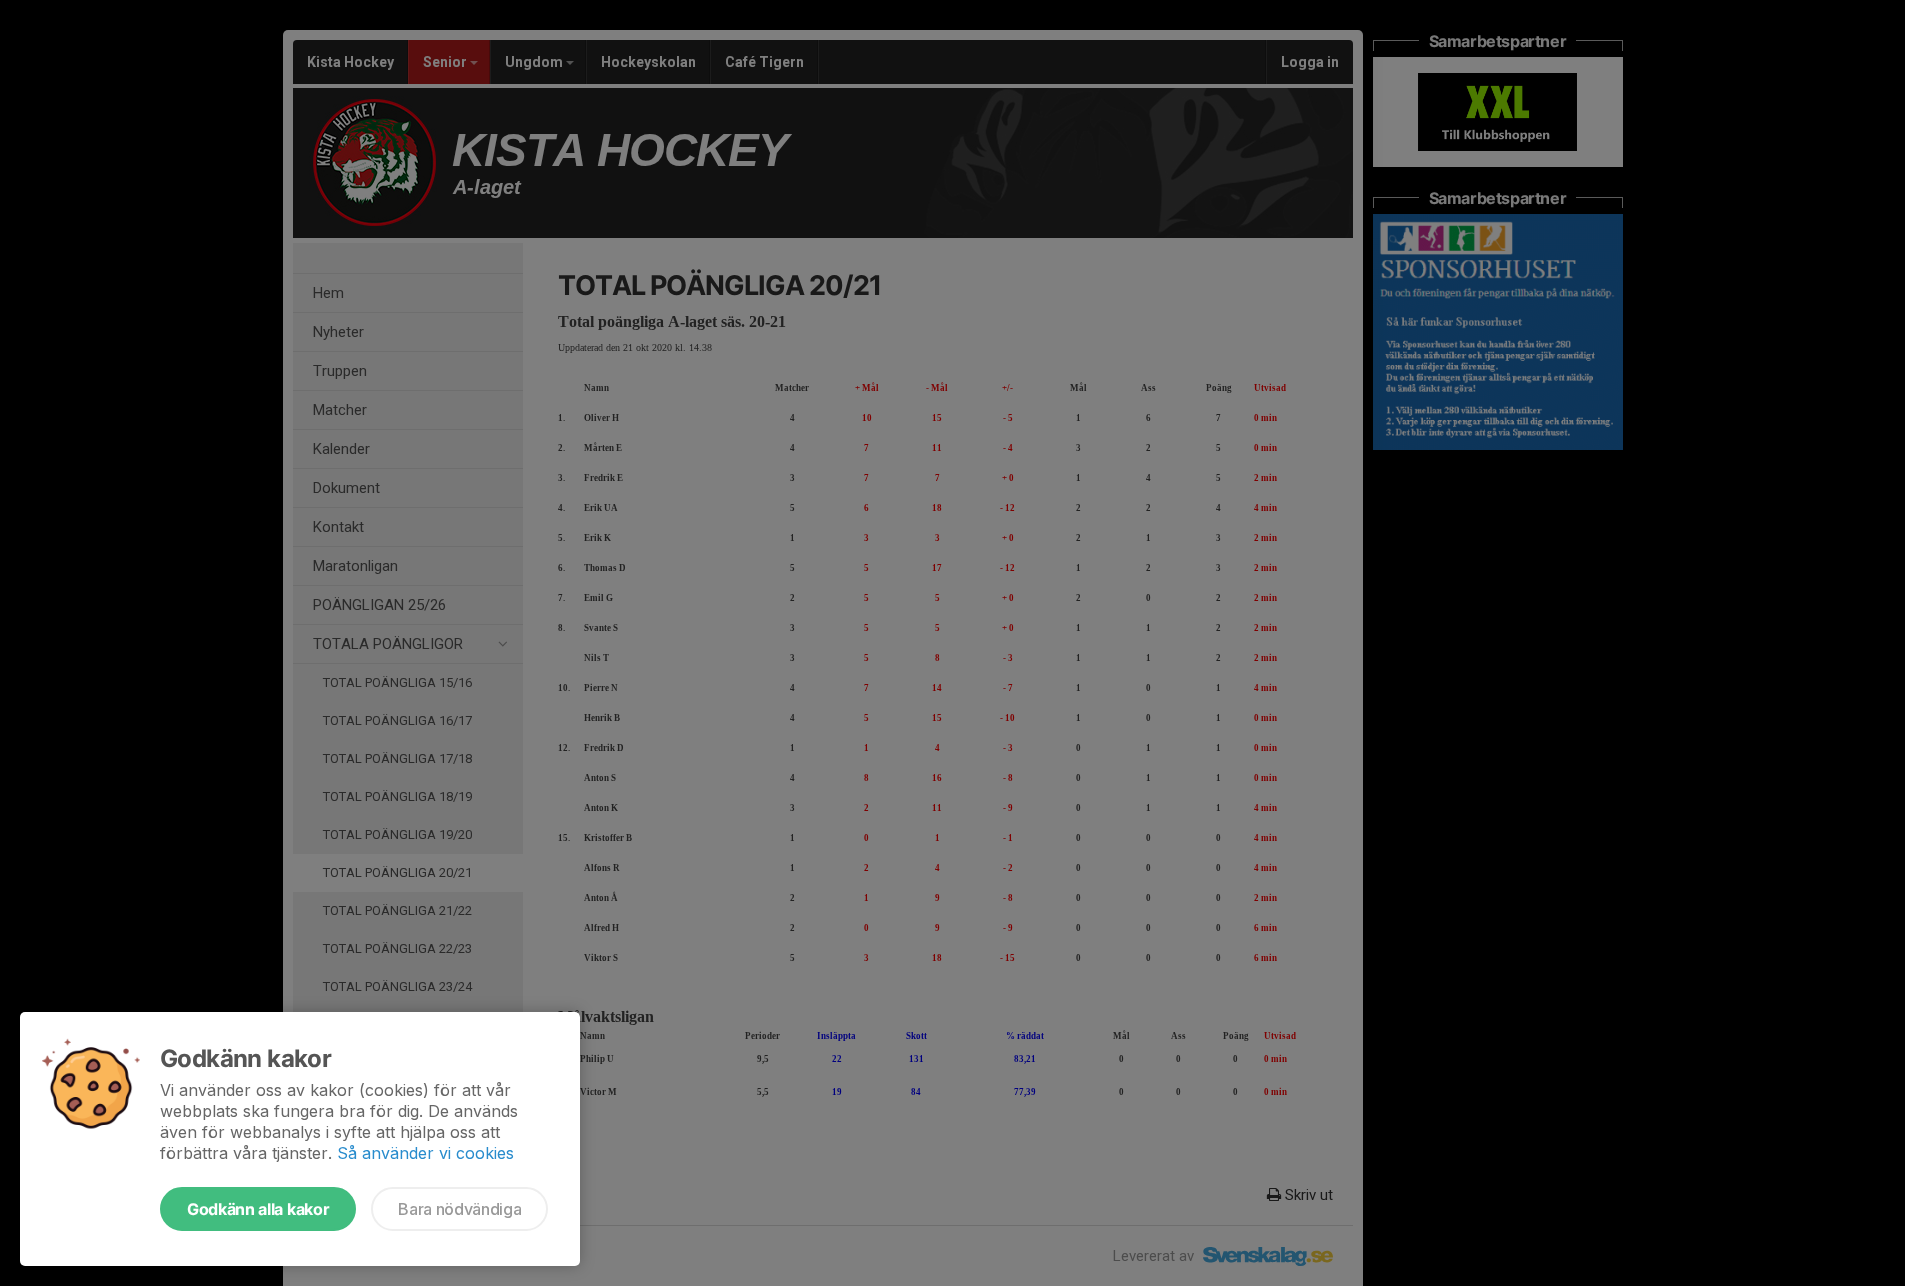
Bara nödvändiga (459, 1209)
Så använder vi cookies (425, 1153)
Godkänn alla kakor (258, 1209)
